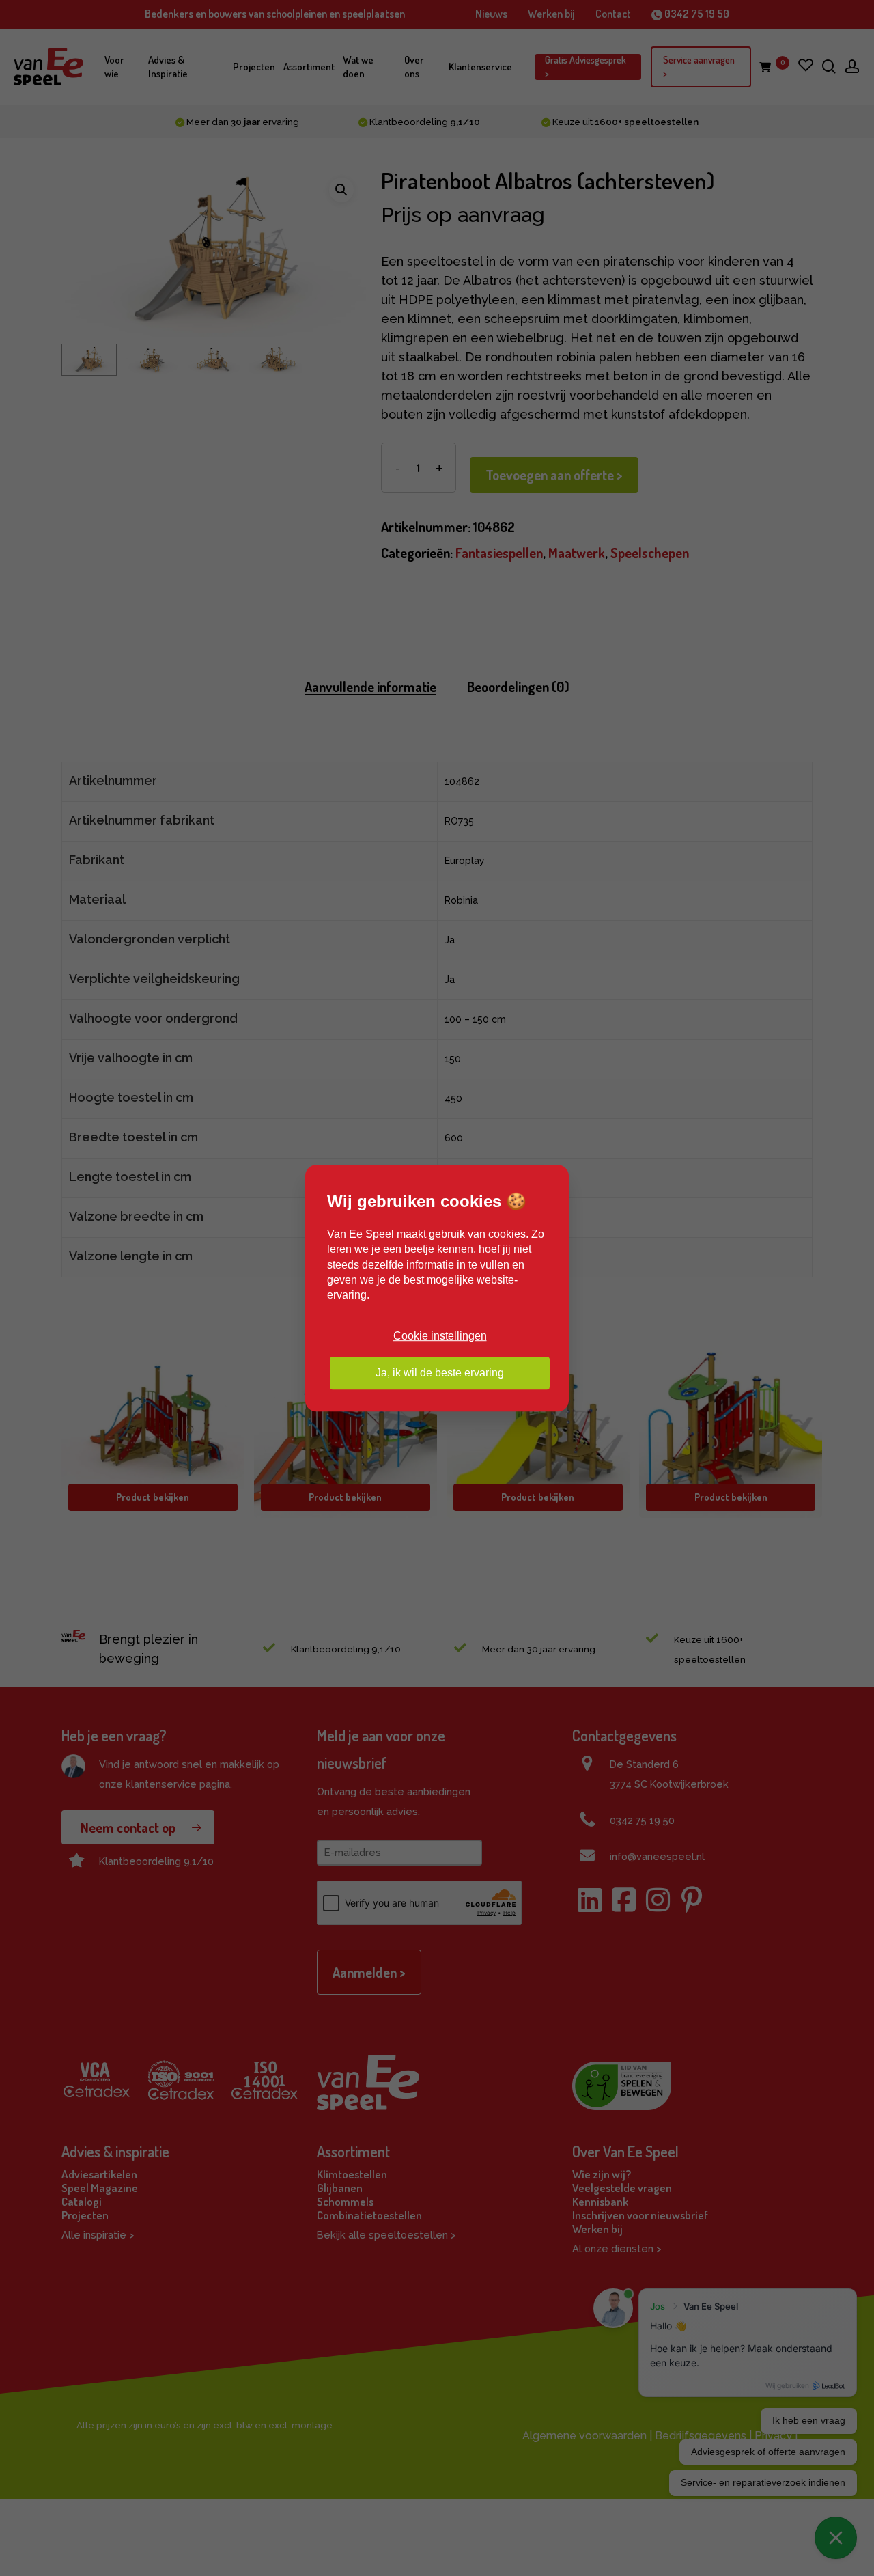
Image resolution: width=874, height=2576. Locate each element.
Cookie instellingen (440, 1336)
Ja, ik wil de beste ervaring (440, 1373)
